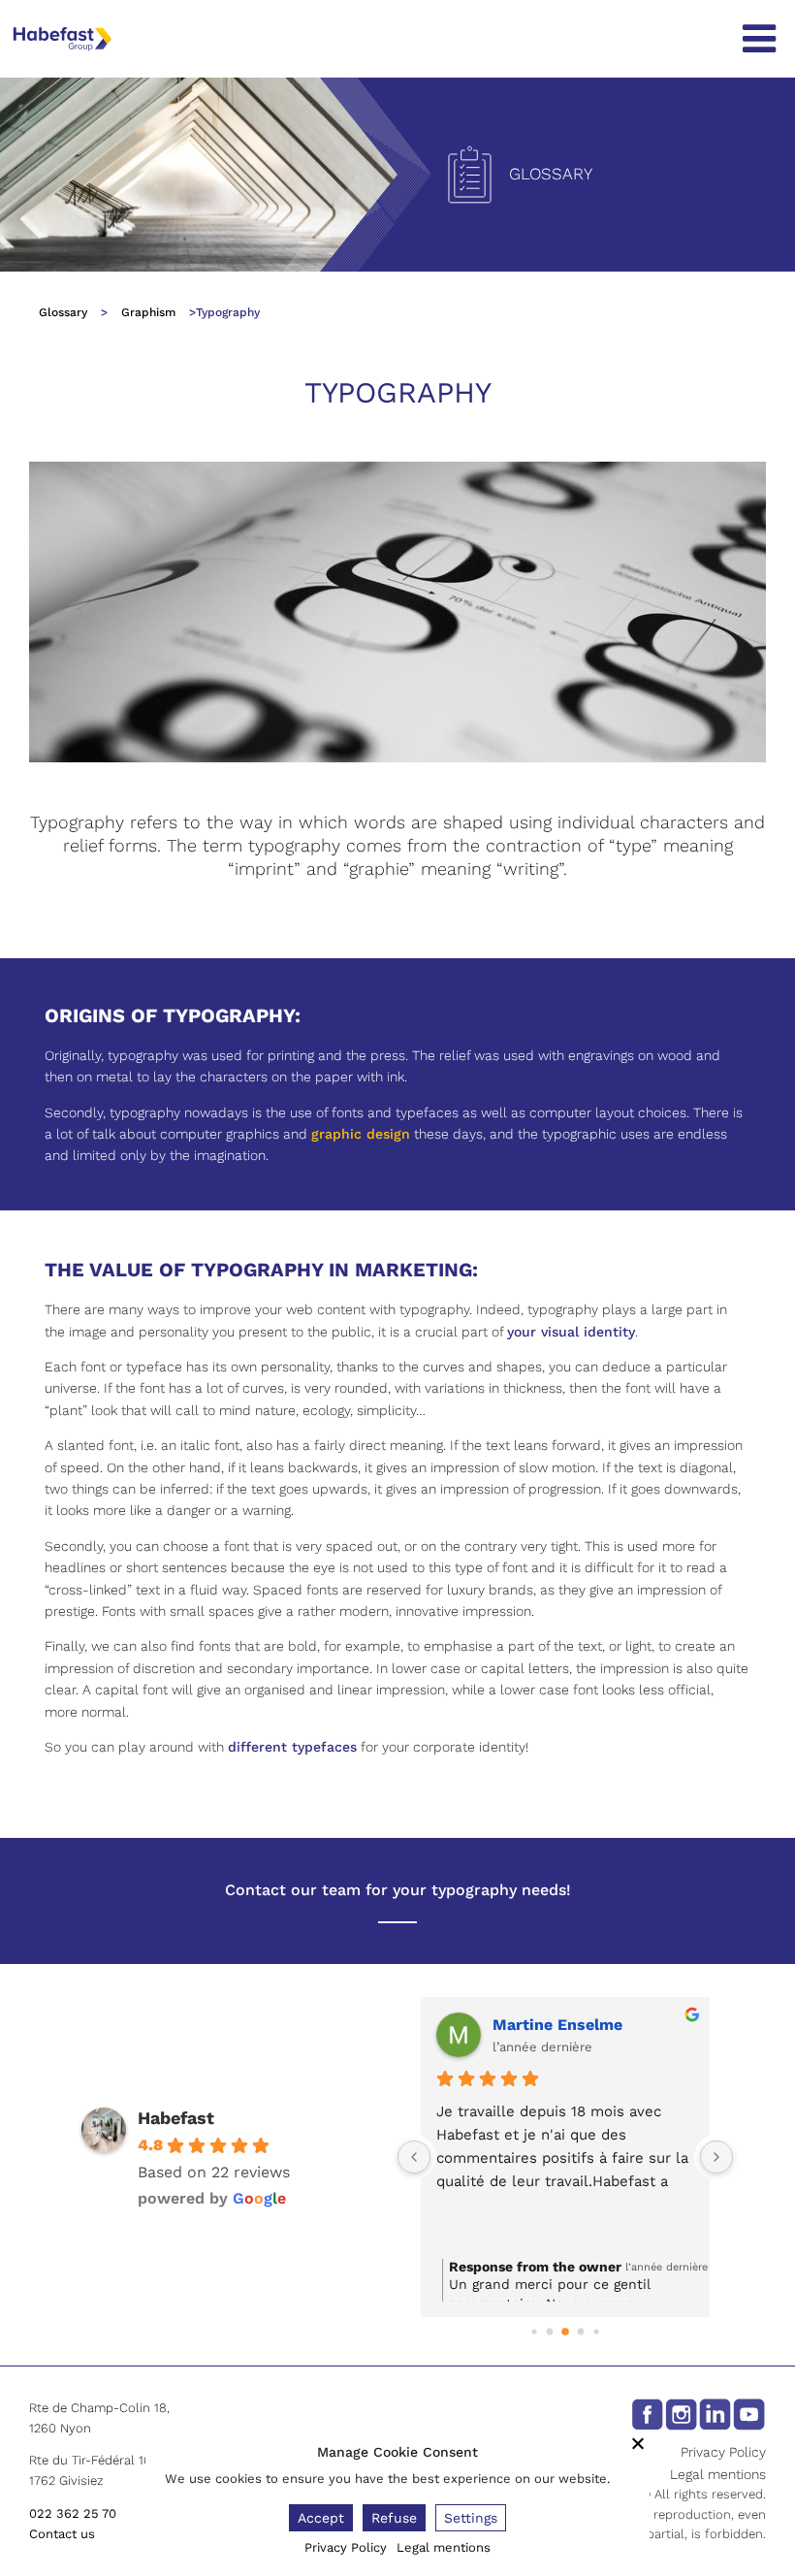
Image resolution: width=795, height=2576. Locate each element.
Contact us (62, 2534)
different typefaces (292, 1747)
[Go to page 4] (596, 2331)
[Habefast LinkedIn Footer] (715, 2413)
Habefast (176, 2118)
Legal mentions (718, 2474)
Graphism (148, 312)
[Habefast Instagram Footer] (681, 2413)
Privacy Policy (723, 2452)
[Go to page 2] (565, 2332)
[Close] (638, 2443)
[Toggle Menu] (759, 39)
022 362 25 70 (73, 2513)
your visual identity (571, 1332)
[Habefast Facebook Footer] (647, 2413)
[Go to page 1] (550, 2332)
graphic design (361, 1134)
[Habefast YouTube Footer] (749, 2413)
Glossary (63, 312)
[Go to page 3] (581, 2332)
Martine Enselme (557, 2025)
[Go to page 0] (534, 2331)
